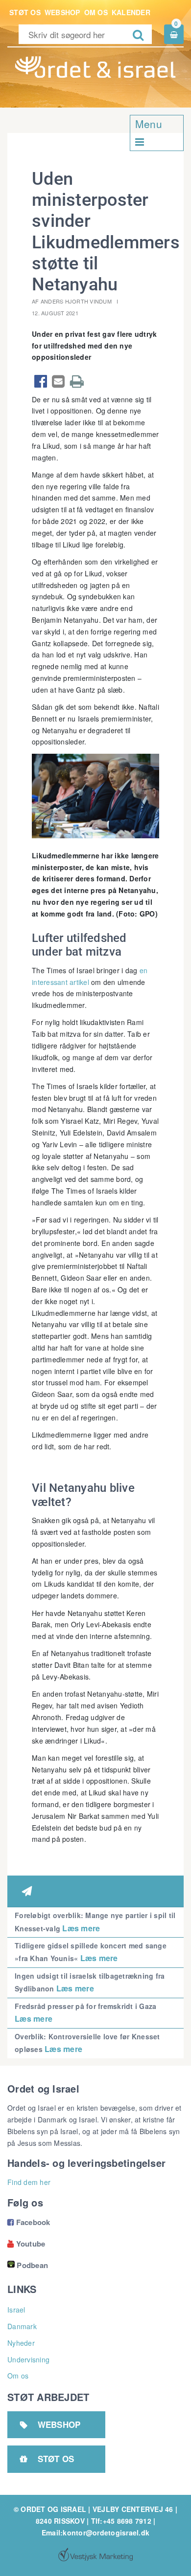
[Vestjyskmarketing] (95, 2554)
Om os (96, 12)
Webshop (62, 12)
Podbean (32, 2265)
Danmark (22, 2326)
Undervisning (28, 2359)
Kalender (131, 12)
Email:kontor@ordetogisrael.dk (95, 2532)
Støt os (25, 12)
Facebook (29, 2222)
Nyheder (21, 2343)
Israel (16, 2310)
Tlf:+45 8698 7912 (121, 2521)
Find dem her (29, 2182)
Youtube (26, 2244)
